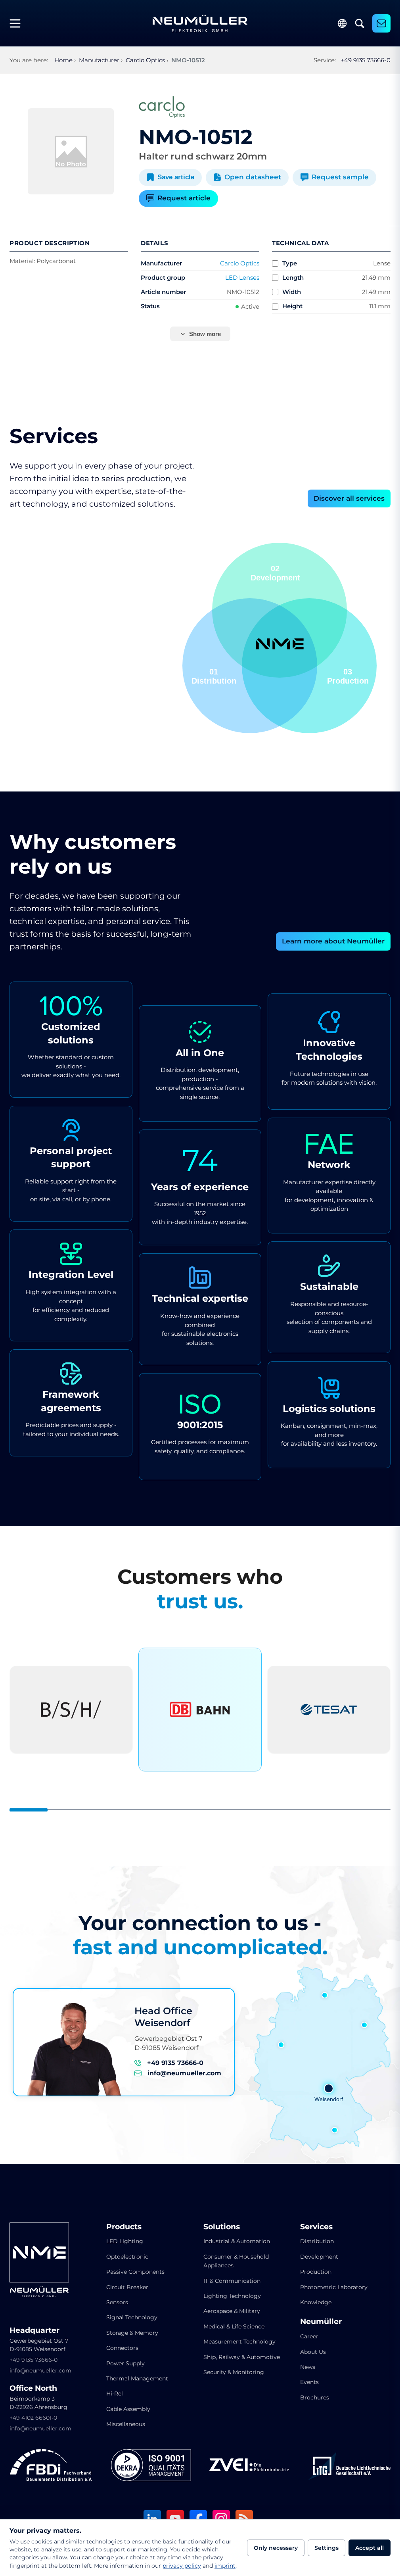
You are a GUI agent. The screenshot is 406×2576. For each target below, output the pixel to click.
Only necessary (276, 2548)
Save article (176, 177)
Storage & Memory (132, 2333)
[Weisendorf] (329, 2088)
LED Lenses (242, 278)
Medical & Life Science (234, 2326)
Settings (327, 2548)
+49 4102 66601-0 (33, 2418)
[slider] (200, 1810)
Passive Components (135, 2272)
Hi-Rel (115, 2394)
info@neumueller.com (184, 2073)
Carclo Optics (240, 263)
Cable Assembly (128, 2409)
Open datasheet (253, 177)
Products (124, 2227)
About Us (313, 2352)
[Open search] (360, 23)
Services (316, 2227)
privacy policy (182, 2566)
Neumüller (321, 2322)
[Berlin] (364, 2025)
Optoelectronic (127, 2257)
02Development (216, 676)
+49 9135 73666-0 (366, 60)
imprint (225, 2566)
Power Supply (125, 2363)
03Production (279, 573)
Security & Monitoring (234, 2372)
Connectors (122, 2348)
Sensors (117, 2302)
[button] (250, 666)
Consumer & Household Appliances (236, 2261)
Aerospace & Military (232, 2311)
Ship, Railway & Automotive (242, 2357)
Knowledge (316, 2302)
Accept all (370, 2548)
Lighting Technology (232, 2296)
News (308, 2367)
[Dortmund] (281, 2045)
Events (309, 2382)
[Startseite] (200, 23)
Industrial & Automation (237, 2241)
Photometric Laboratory (334, 2287)
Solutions (222, 2227)
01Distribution (346, 676)
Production (316, 2272)
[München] (335, 2130)
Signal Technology (132, 2317)
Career (309, 2336)
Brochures (315, 2397)
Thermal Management (137, 2378)
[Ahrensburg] (325, 1995)
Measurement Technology (239, 2342)
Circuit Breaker (127, 2287)
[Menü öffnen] (18, 23)
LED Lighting (125, 2241)
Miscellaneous (126, 2424)
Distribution (317, 2241)
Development (319, 2257)
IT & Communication (232, 2281)
